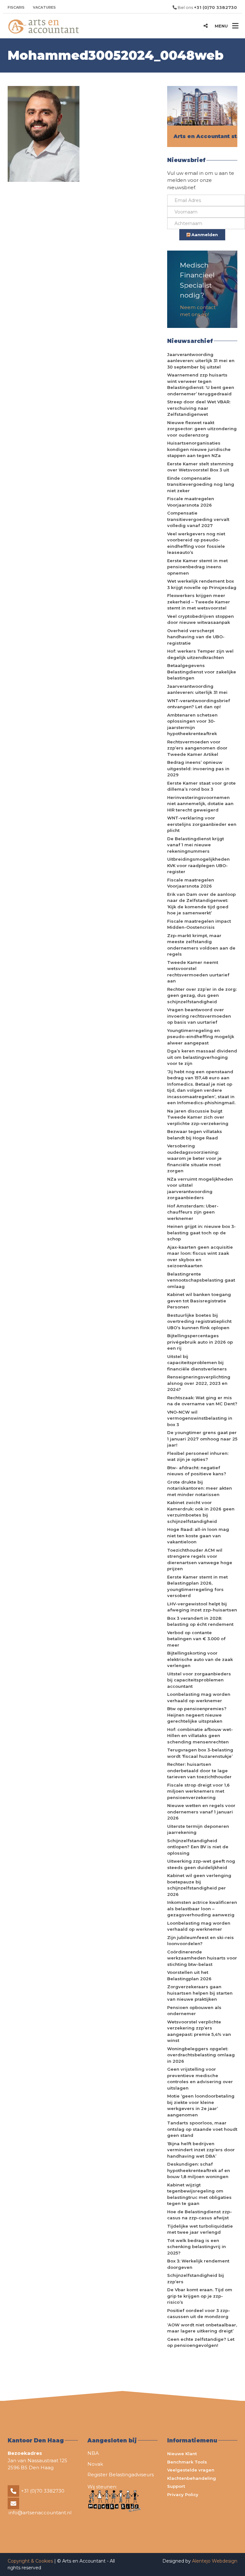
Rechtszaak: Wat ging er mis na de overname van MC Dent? (202, 1401)
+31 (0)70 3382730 (43, 2491)
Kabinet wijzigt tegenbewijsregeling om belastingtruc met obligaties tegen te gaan (199, 2194)
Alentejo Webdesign (215, 2561)
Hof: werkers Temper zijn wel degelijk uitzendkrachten (200, 654)
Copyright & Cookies (31, 2561)
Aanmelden (204, 235)
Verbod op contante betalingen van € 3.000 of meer (196, 1639)
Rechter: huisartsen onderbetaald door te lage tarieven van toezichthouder (199, 1770)
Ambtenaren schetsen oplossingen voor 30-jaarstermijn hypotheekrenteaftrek (192, 724)
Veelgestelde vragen (191, 2470)
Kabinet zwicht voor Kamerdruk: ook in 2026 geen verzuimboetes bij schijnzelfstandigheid (201, 1512)
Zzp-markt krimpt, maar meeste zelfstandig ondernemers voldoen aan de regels (201, 945)
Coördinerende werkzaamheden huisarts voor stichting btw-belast (202, 1958)
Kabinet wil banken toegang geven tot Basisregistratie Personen (199, 1301)
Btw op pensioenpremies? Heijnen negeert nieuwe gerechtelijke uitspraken (197, 1715)
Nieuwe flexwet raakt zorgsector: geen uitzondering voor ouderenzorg (202, 429)
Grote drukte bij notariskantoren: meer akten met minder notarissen (200, 1488)
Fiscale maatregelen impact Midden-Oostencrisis (199, 924)
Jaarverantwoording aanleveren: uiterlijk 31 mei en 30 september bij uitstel (201, 361)
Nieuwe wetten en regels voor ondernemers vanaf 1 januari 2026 (201, 1812)
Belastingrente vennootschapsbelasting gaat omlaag (201, 1280)
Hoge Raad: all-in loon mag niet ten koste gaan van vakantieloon (198, 1536)
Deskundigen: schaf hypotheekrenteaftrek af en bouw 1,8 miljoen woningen (199, 2170)
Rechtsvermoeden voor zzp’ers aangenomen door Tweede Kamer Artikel (197, 748)
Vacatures (44, 7)
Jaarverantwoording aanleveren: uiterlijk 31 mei (197, 689)
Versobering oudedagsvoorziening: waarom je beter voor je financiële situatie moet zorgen (194, 1158)
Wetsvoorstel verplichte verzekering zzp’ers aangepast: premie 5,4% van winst (199, 2031)
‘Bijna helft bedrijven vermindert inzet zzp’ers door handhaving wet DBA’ (201, 2150)
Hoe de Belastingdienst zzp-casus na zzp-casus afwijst (200, 2215)
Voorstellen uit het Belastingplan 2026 (189, 1975)
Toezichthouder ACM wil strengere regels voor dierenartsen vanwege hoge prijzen (200, 1560)
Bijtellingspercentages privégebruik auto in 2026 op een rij (200, 1342)
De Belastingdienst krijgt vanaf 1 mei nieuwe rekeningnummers (196, 845)
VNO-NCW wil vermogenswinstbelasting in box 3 (200, 1418)
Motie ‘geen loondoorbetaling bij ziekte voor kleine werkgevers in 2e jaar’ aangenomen (201, 2105)
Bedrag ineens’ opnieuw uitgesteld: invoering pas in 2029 (198, 768)
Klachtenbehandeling (192, 2478)
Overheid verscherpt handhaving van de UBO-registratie (196, 637)
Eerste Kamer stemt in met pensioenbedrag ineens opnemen (197, 567)
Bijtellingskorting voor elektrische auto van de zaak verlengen (200, 1659)
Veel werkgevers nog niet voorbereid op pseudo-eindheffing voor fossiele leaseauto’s (196, 543)
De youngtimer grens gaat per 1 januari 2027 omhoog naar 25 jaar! (202, 1439)
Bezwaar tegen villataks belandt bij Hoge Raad (195, 1135)
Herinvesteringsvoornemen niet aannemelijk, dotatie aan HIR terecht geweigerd (200, 804)
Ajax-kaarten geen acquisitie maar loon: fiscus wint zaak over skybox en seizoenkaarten (200, 1257)
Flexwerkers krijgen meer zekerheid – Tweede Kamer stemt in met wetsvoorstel (199, 602)
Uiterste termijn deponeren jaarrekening (198, 1829)
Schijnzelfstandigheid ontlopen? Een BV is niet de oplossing (198, 1847)
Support (176, 2486)
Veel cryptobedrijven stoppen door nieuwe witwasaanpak (200, 619)
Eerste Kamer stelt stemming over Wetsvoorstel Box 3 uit (200, 467)
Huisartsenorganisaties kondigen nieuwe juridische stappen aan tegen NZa (199, 449)
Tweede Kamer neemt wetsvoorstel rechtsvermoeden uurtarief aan (198, 972)
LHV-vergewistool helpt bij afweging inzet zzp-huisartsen (202, 1607)
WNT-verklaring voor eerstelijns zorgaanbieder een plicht (202, 824)
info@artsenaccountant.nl (40, 2513)
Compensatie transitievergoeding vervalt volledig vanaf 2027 (198, 519)
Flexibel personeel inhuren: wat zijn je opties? (198, 1456)
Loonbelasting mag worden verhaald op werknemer (199, 1697)
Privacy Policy (183, 2495)
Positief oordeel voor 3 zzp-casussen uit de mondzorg (199, 2314)
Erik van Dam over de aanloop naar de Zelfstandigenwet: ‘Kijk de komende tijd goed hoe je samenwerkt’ (201, 904)
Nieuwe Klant (182, 2454)
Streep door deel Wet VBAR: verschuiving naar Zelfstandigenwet (199, 408)
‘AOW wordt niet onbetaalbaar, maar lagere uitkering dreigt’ (202, 2328)
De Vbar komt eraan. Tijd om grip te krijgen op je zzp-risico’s (200, 2296)
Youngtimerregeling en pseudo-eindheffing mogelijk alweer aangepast (201, 1037)
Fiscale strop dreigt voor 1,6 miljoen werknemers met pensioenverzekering (198, 1791)
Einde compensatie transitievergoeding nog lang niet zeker (201, 484)
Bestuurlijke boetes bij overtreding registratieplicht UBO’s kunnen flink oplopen (199, 1321)
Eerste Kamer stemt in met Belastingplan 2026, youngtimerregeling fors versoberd (197, 1586)
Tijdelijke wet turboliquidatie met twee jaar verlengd (200, 2229)
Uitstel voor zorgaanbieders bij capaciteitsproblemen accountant (199, 1680)
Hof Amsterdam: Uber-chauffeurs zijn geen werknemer (193, 1212)
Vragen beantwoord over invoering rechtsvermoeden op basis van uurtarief (199, 1016)
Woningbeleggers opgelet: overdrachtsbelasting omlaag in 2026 (201, 2055)
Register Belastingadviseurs (121, 2475)
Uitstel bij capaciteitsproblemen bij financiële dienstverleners (197, 1363)
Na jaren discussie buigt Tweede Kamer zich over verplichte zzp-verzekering (198, 1117)
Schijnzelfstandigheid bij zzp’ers (196, 2278)
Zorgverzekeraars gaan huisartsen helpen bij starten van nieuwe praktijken (200, 1993)
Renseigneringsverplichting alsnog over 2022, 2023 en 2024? (199, 1383)
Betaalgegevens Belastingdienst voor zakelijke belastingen (202, 672)
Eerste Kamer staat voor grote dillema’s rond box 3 (201, 786)
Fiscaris (16, 7)
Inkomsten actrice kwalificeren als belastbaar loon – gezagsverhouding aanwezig (202, 1909)
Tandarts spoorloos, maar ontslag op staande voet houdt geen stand (202, 2129)
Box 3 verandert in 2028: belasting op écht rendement (200, 1621)
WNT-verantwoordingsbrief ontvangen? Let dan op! (199, 704)
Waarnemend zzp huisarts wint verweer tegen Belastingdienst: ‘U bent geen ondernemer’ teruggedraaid (201, 384)
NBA (93, 2453)
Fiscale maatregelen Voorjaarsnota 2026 (191, 502)
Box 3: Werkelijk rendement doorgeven (198, 2264)
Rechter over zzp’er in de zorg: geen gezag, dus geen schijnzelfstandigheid (202, 995)
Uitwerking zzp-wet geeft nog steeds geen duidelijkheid (201, 1864)
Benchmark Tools (187, 2462)
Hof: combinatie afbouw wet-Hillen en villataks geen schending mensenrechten (200, 1736)
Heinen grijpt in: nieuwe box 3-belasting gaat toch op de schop (201, 1233)
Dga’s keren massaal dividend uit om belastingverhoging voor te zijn (202, 1057)
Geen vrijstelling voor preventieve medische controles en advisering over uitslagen (200, 2079)
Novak (95, 2464)
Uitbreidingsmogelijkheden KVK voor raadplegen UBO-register (198, 865)
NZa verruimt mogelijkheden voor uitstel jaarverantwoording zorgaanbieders (200, 1188)
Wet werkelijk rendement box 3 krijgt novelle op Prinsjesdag (202, 584)
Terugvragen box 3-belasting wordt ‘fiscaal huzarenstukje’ (200, 1753)
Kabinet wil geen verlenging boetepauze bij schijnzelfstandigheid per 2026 (199, 1885)
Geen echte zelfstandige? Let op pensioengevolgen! (201, 2342)
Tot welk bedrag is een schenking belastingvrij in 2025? (197, 2247)
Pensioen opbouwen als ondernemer (194, 2011)
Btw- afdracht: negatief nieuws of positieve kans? (197, 1471)
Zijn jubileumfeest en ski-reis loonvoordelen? (200, 1941)
